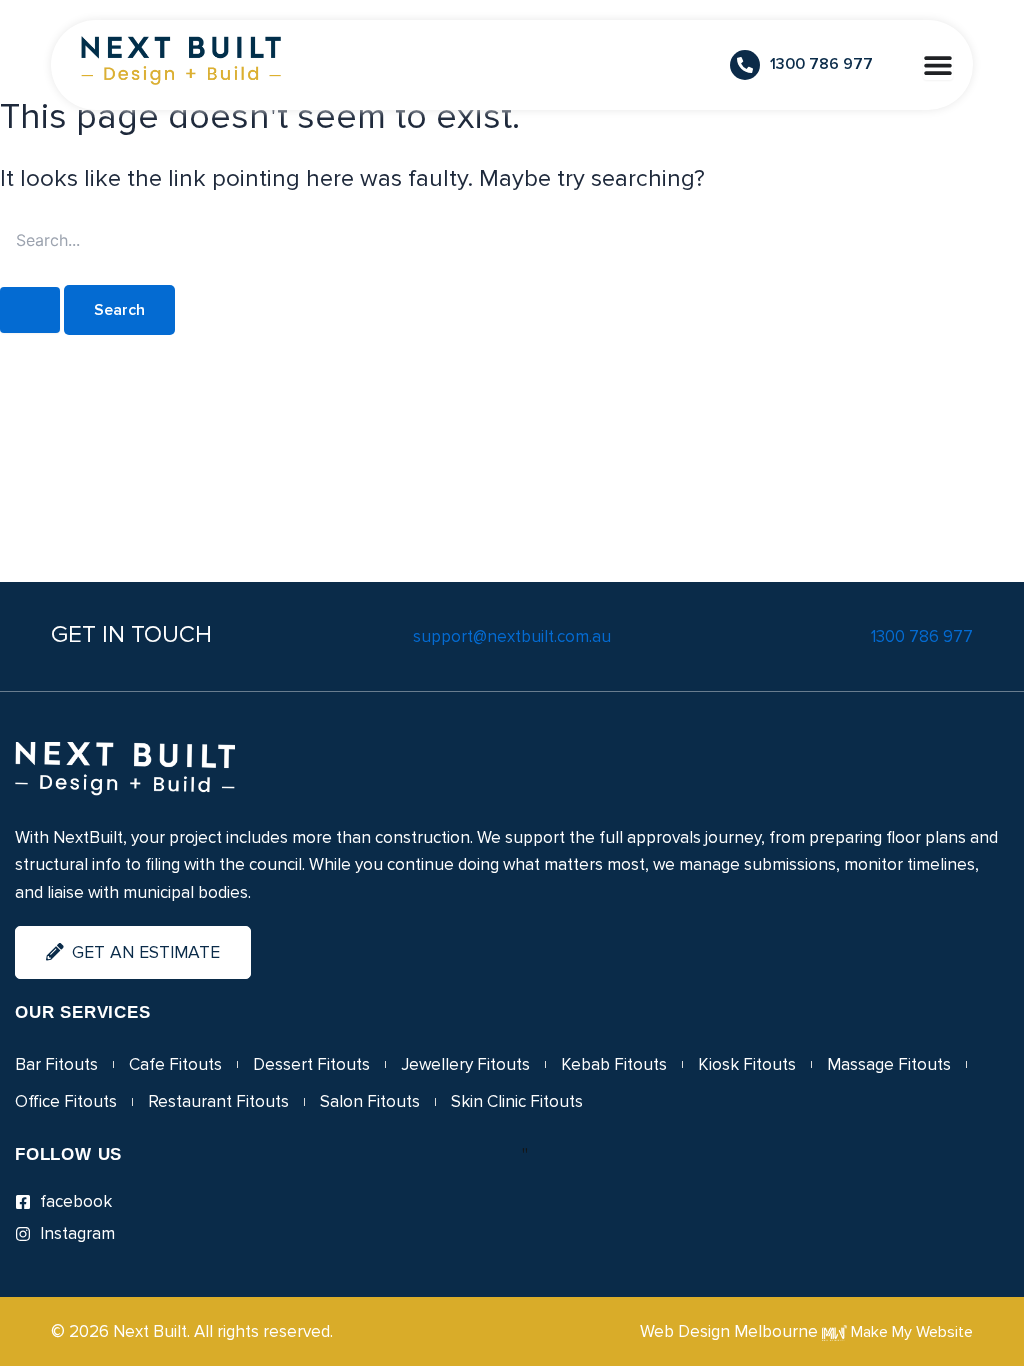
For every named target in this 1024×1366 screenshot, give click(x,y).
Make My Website (910, 1332)
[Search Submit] (30, 310)
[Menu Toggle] (938, 65)
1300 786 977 (922, 636)
